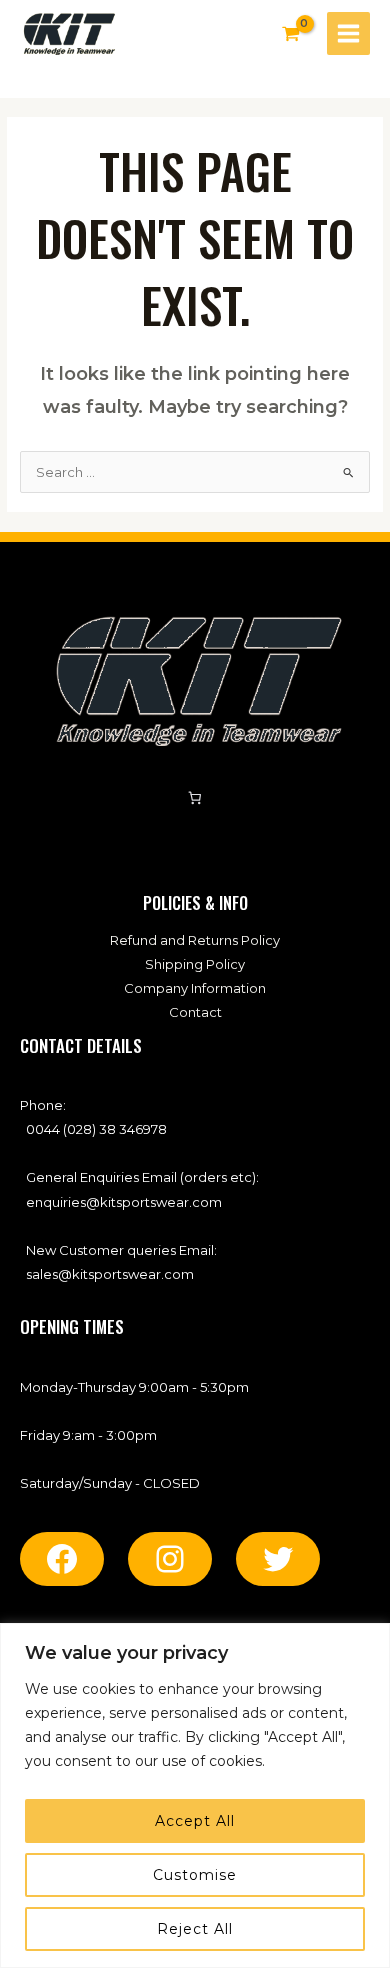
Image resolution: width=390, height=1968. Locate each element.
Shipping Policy (195, 964)
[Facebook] (62, 1559)
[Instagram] (170, 1559)
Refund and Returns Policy (195, 940)
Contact (195, 1012)
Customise (195, 1875)
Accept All (195, 1821)
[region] (195, 1795)
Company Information (195, 988)
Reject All (195, 1929)
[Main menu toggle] (348, 33)
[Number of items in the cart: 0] (195, 798)
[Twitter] (278, 1559)
